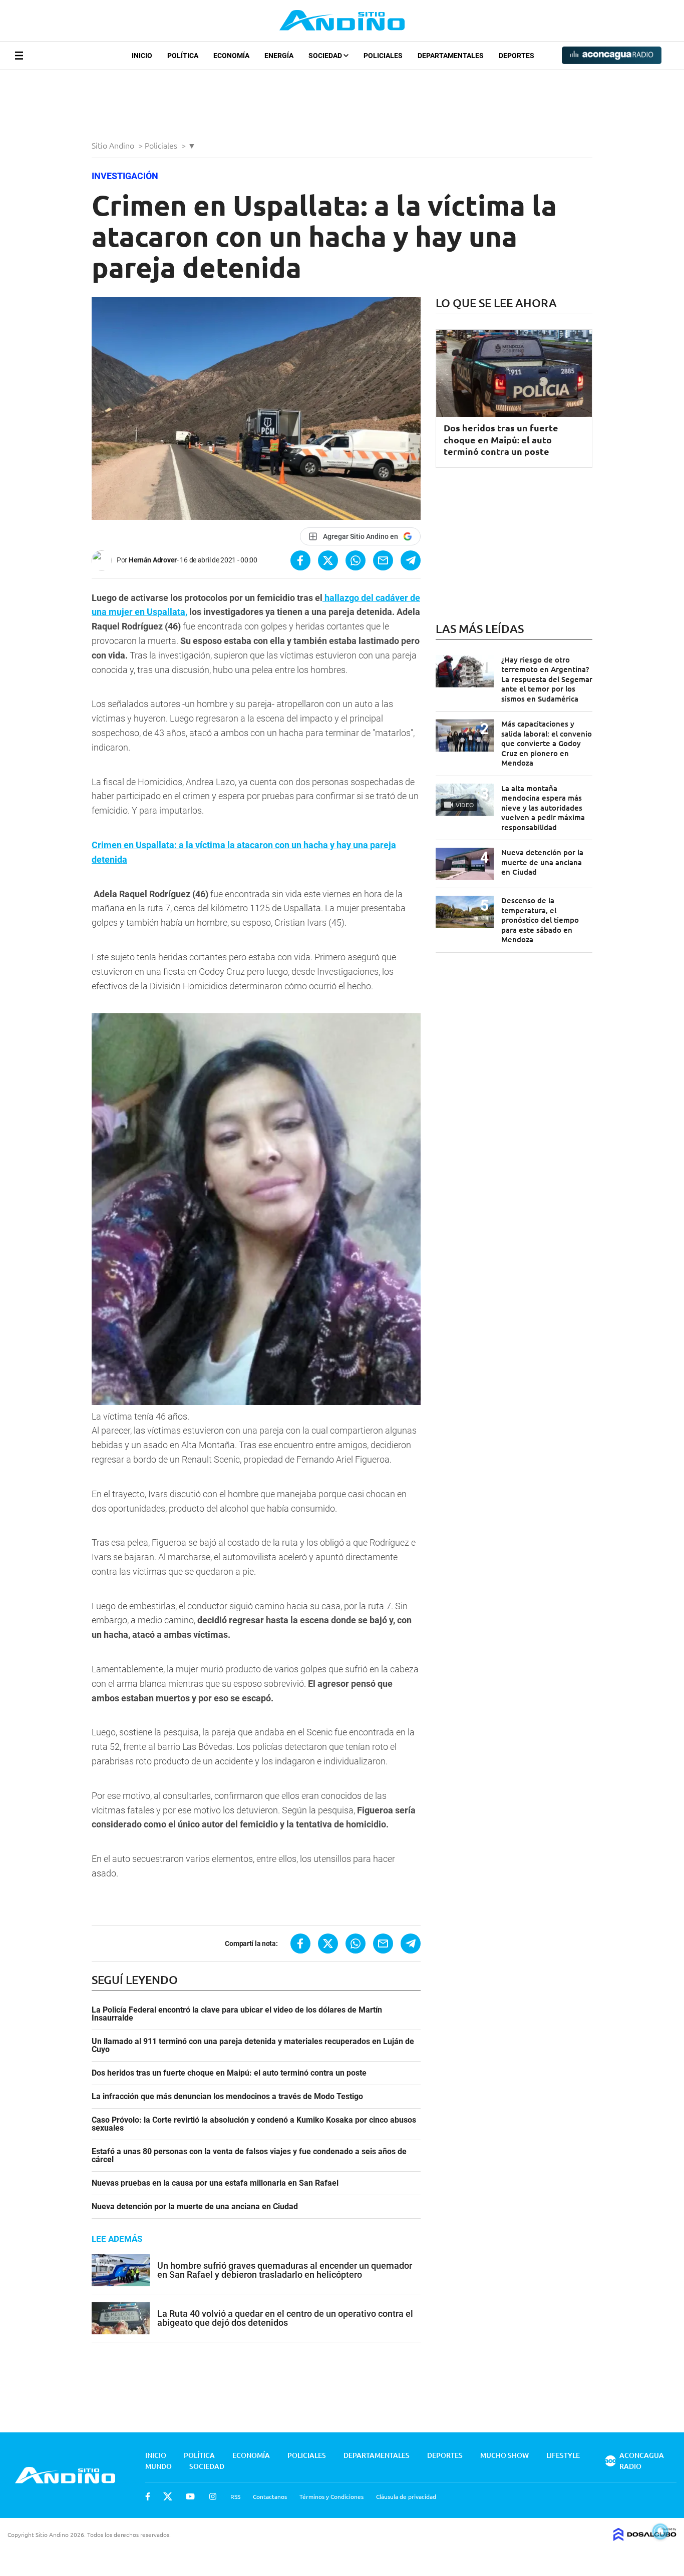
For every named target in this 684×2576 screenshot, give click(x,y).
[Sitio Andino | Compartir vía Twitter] (328, 560)
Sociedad (326, 56)
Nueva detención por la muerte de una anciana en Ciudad (195, 2207)
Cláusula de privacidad (406, 2496)
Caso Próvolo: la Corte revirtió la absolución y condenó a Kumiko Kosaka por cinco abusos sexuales (254, 2124)
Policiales (383, 56)
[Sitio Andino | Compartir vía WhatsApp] (356, 560)
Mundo (158, 2466)
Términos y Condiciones (331, 2496)
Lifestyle (563, 2455)
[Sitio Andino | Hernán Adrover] (104, 560)
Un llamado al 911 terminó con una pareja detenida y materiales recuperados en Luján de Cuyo (253, 2046)
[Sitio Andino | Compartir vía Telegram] (411, 560)
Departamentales (451, 56)
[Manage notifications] (660, 2531)
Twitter (168, 2496)
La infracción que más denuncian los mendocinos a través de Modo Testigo (227, 2097)
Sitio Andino (114, 145)
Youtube (190, 2496)
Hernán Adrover (153, 560)
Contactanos (270, 2496)
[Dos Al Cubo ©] (645, 2537)
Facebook (148, 2496)
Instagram (213, 2496)
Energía (279, 56)
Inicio (142, 56)
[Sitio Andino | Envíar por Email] (383, 560)
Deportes (517, 56)
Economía (231, 56)
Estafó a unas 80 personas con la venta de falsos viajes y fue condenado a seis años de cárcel (249, 2156)
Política (183, 56)
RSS (235, 2496)
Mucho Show (504, 2455)
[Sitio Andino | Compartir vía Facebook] (300, 560)
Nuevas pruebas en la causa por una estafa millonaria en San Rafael (215, 2183)
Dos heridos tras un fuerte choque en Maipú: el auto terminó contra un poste (229, 2073)
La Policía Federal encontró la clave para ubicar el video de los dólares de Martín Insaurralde (237, 2014)
